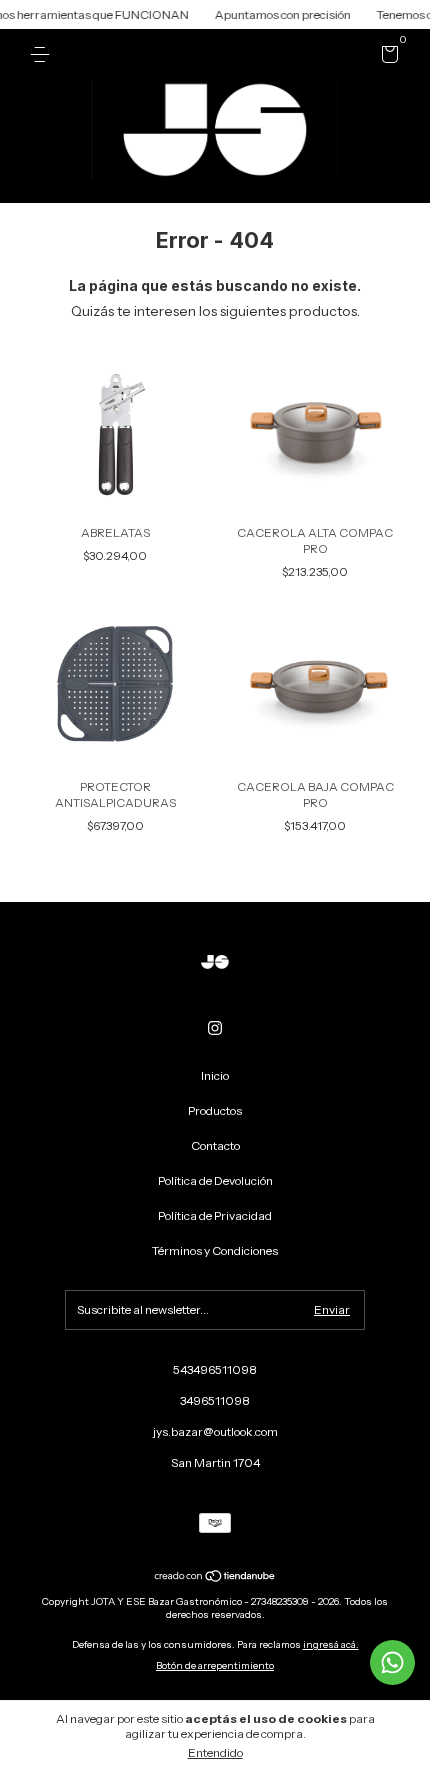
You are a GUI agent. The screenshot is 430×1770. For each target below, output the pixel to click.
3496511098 (215, 1400)
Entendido (215, 1752)
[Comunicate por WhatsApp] (392, 1662)
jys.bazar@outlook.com (215, 1431)
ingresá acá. (331, 1644)
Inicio (215, 1075)
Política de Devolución (215, 1180)
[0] (386, 57)
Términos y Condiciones (215, 1250)
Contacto (215, 1145)
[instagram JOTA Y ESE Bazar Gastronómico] (215, 1028)
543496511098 (215, 1369)
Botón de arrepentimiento (215, 1665)
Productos (215, 1110)
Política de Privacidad (215, 1215)
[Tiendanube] (215, 1578)
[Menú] (43, 54)
